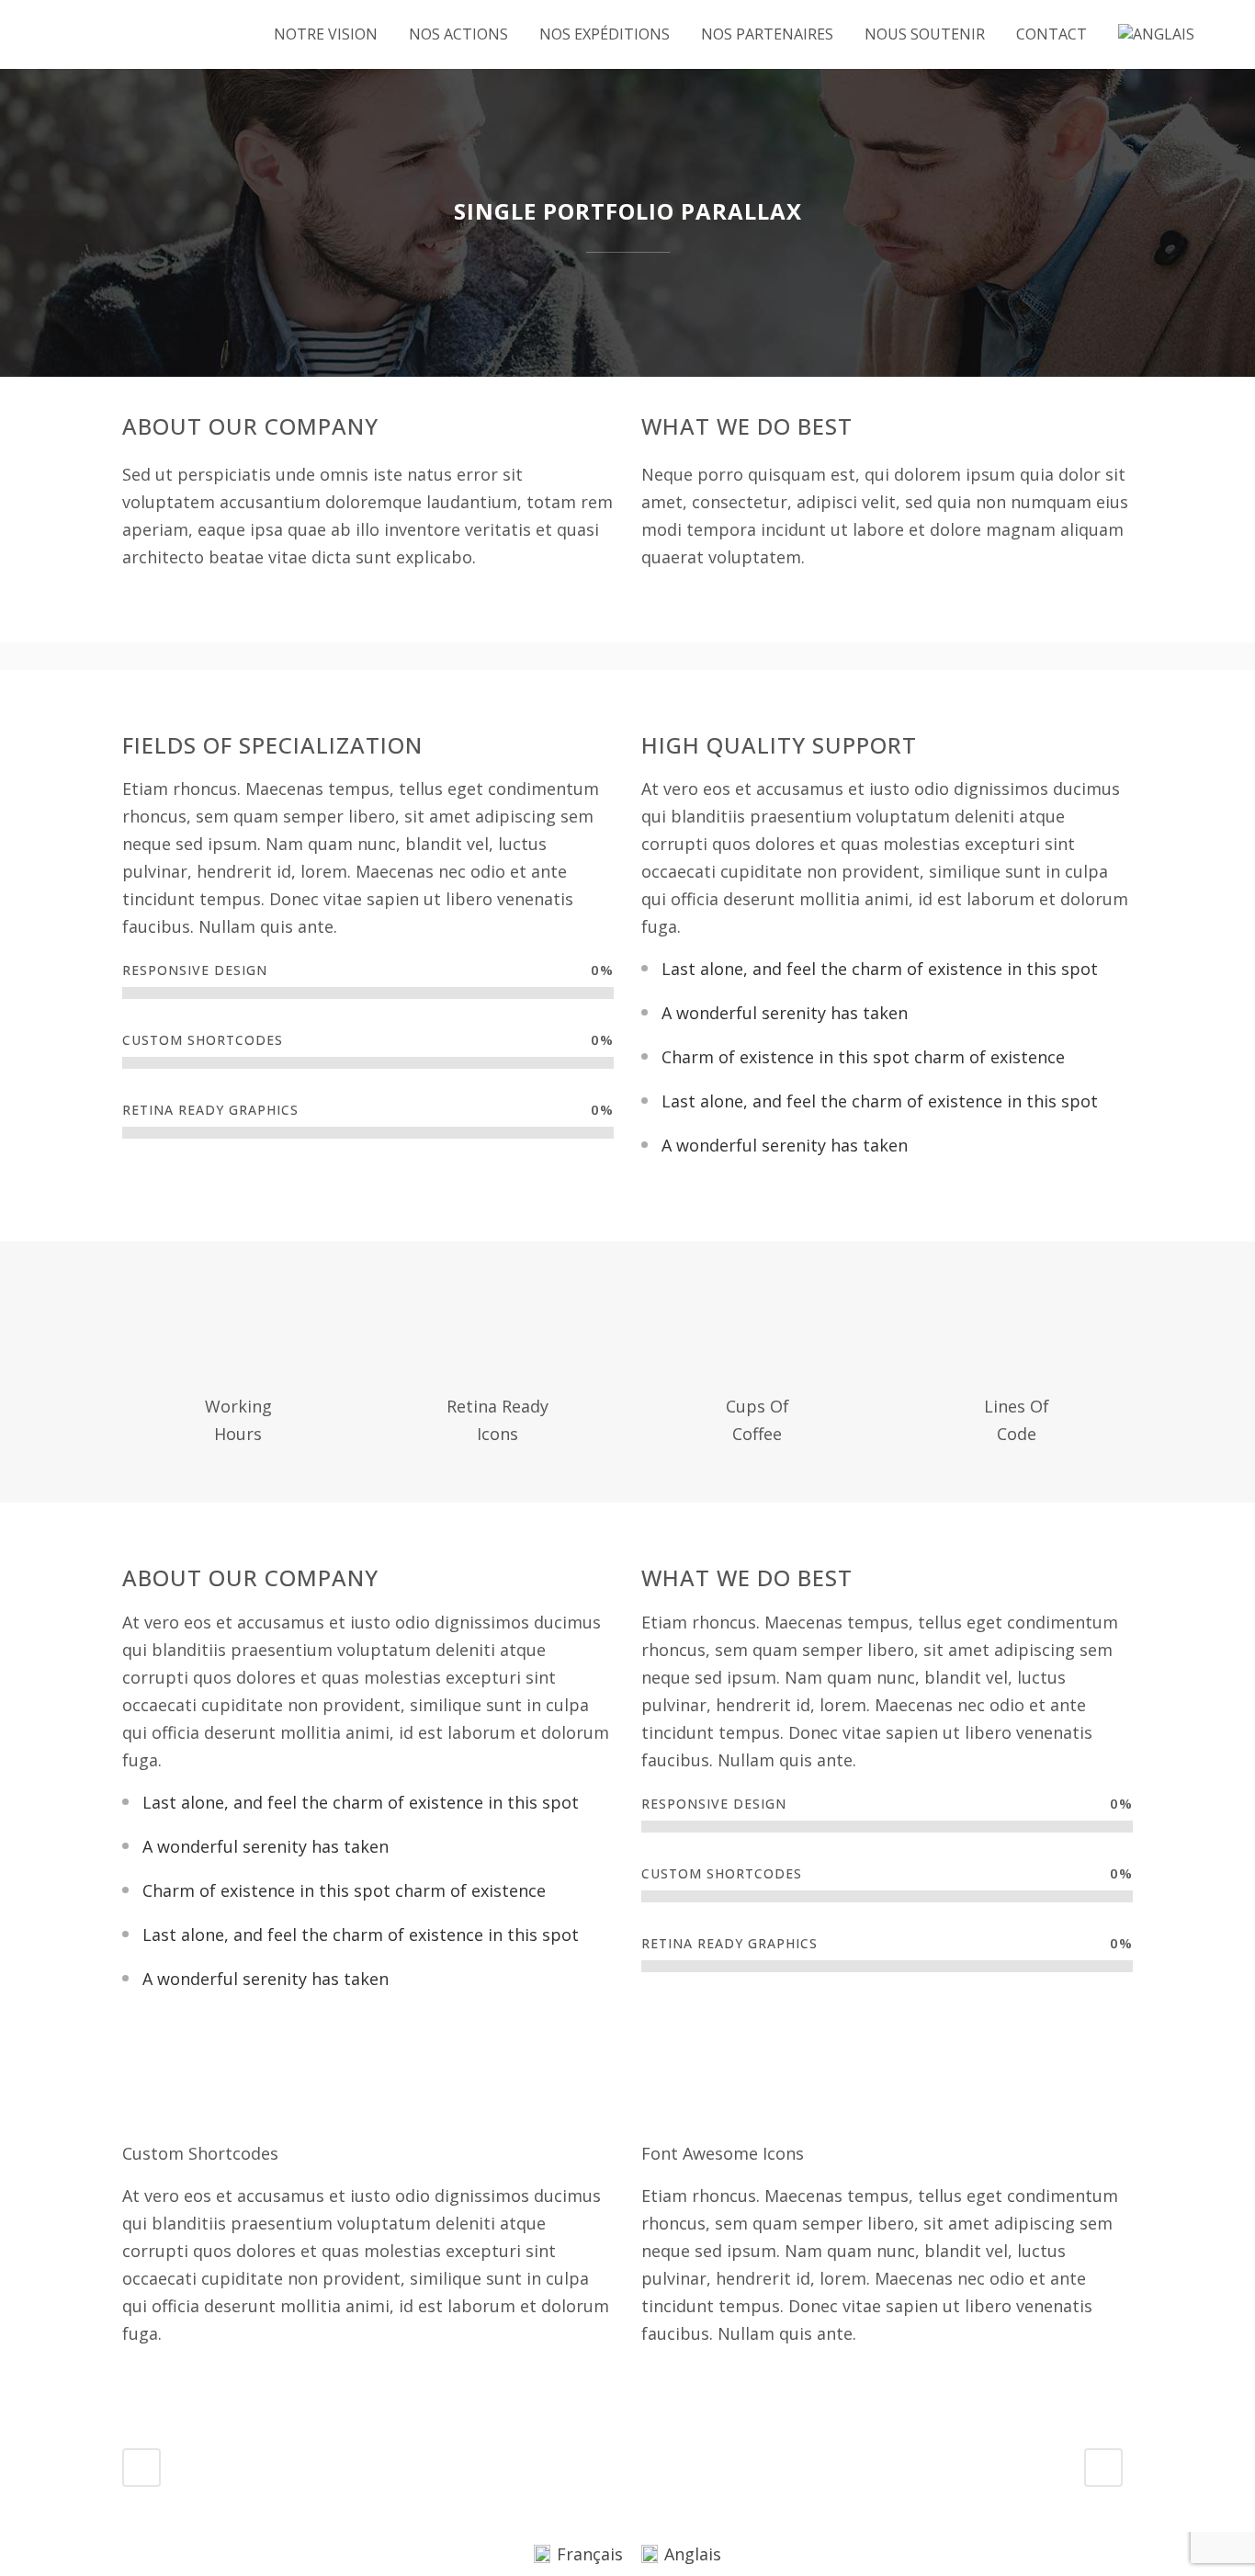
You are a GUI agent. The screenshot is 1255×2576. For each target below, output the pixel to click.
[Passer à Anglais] (1158, 34)
